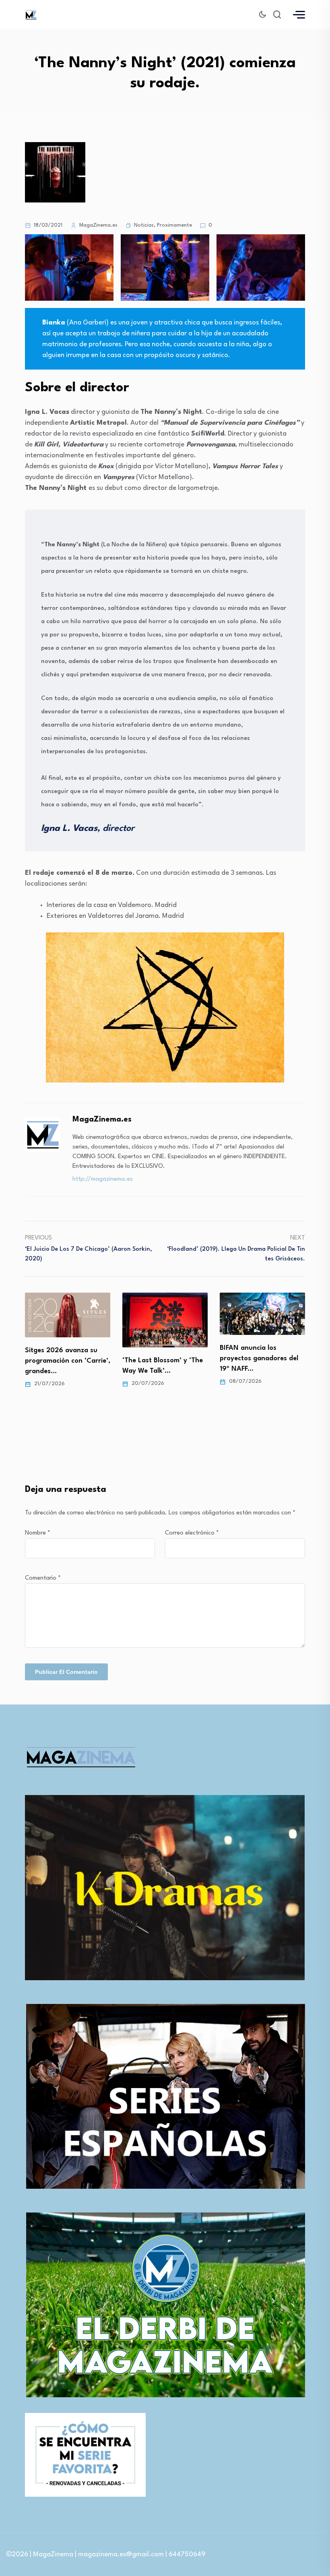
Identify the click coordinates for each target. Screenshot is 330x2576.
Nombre (38, 1533)
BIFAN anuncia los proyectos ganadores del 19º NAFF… (162, 1358)
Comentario (43, 1578)
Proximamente (174, 225)
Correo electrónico (192, 1533)
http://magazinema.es (103, 1179)
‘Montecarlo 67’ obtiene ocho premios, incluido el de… (259, 1373)
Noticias (144, 225)
